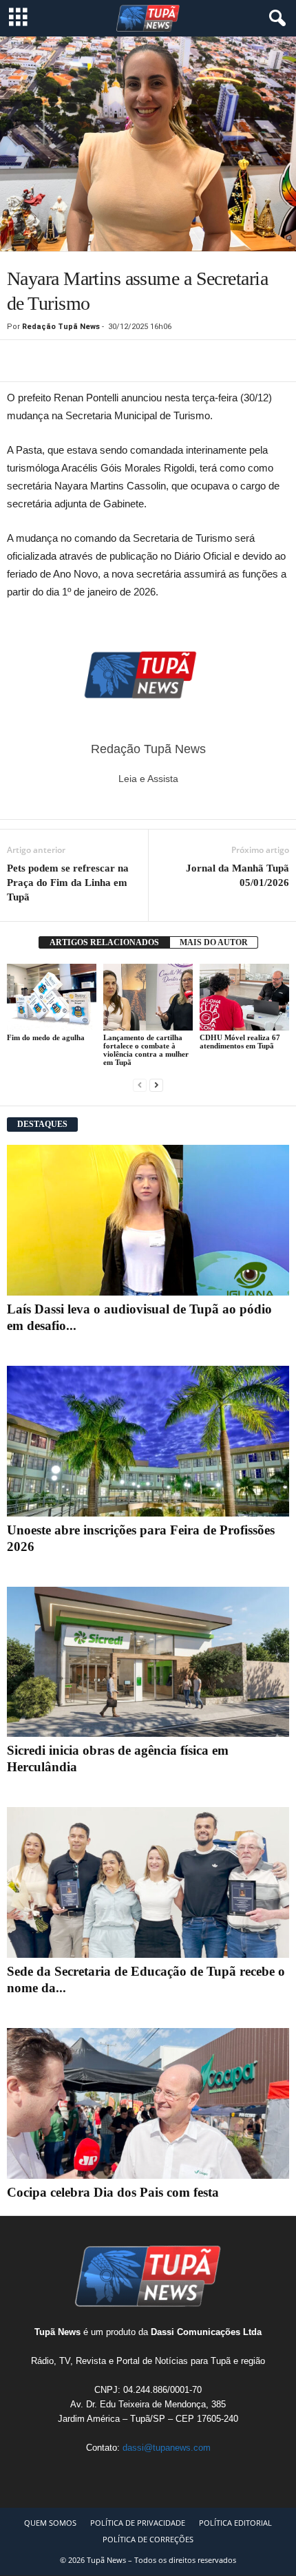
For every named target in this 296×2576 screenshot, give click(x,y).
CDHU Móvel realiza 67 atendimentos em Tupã (240, 1042)
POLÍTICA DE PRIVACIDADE (138, 2523)
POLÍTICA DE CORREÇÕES (148, 2539)
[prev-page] (140, 1085)
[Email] (84, 361)
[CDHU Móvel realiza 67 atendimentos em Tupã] (244, 997)
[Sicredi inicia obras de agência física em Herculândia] (148, 1662)
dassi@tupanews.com (167, 2448)
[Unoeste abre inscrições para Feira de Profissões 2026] (148, 1441)
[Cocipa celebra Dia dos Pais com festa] (148, 2103)
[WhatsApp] (21, 361)
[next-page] (156, 1085)
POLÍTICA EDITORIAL (235, 2523)
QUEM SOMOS (50, 2523)
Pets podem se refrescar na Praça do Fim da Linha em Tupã (68, 883)
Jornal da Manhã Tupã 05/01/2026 (237, 875)
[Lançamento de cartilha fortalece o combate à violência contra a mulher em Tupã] (148, 997)
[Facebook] (52, 361)
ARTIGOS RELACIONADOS (104, 942)
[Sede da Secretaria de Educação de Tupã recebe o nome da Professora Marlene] (148, 1882)
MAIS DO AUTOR (214, 942)
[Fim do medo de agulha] (52, 997)
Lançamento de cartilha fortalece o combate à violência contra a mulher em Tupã (146, 1050)
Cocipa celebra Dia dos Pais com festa (113, 2192)
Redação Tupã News (61, 327)
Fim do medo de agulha (46, 1037)
